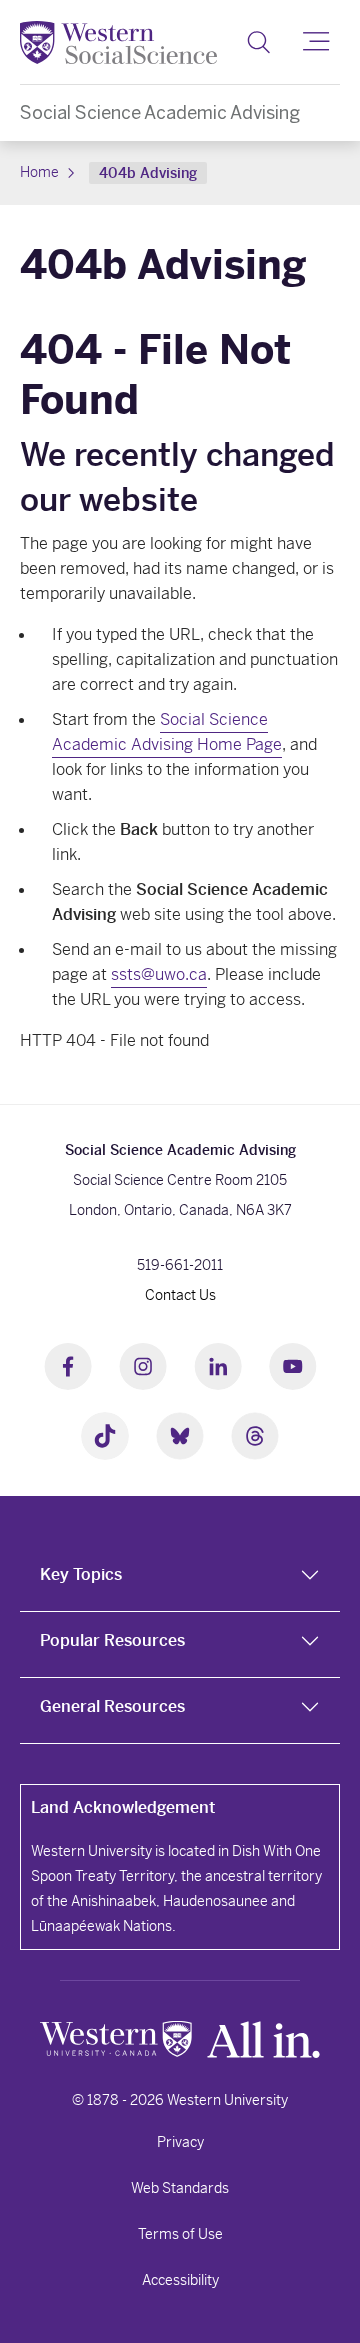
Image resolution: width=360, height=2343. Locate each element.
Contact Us (180, 1295)
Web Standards (180, 2188)
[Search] (258, 42)
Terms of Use (180, 2234)
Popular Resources (112, 1640)
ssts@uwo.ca (159, 974)
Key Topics (81, 1574)
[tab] (180, 1579)
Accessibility (180, 2280)
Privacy (180, 2142)
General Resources (112, 1706)
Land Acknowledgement (123, 1807)
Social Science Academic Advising (160, 112)
